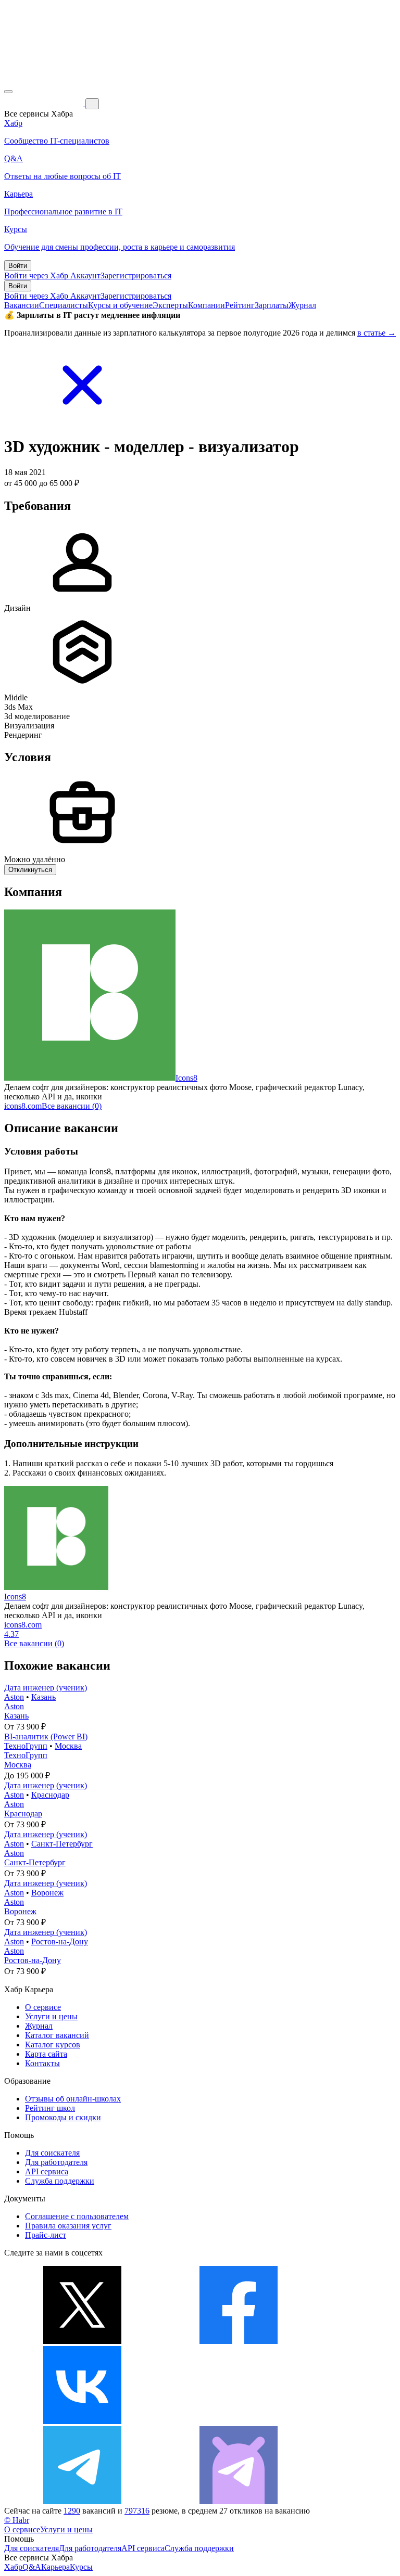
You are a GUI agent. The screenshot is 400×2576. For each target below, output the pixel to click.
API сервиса (47, 2171)
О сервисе (43, 2007)
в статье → (377, 333)
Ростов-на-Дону (60, 1941)
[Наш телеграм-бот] (239, 2501)
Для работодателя (56, 2162)
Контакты (42, 2063)
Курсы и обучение (120, 305)
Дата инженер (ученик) (46, 1688)
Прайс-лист (46, 2235)
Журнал (302, 305)
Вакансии (22, 305)
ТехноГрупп (26, 1746)
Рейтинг (240, 305)
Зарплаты (272, 305)
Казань (43, 1697)
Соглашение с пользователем (77, 2216)
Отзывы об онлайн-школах (73, 2099)
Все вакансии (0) (72, 1106)
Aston (14, 1697)
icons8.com (23, 1106)
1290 (72, 2511)
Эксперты (170, 305)
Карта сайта (46, 2054)
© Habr (17, 2520)
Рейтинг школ (50, 2108)
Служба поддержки (60, 2181)
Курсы (81, 2567)
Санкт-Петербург (62, 1844)
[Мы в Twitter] (82, 2341)
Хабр (13, 2567)
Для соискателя (52, 2153)
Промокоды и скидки (63, 2117)
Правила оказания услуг (68, 2226)
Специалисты (64, 305)
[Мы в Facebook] (239, 2341)
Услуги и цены (51, 2016)
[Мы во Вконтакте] (82, 2421)
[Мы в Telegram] (82, 2501)
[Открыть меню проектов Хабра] (8, 92)
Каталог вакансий (57, 2035)
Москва (68, 1746)
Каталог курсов (53, 2045)
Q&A (32, 2567)
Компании (207, 305)
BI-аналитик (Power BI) (46, 1736)
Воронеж (47, 1893)
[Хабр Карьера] (45, 103)
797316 (137, 2511)
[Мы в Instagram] (239, 2421)
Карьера (55, 2567)
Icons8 (186, 1078)
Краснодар (50, 1795)
